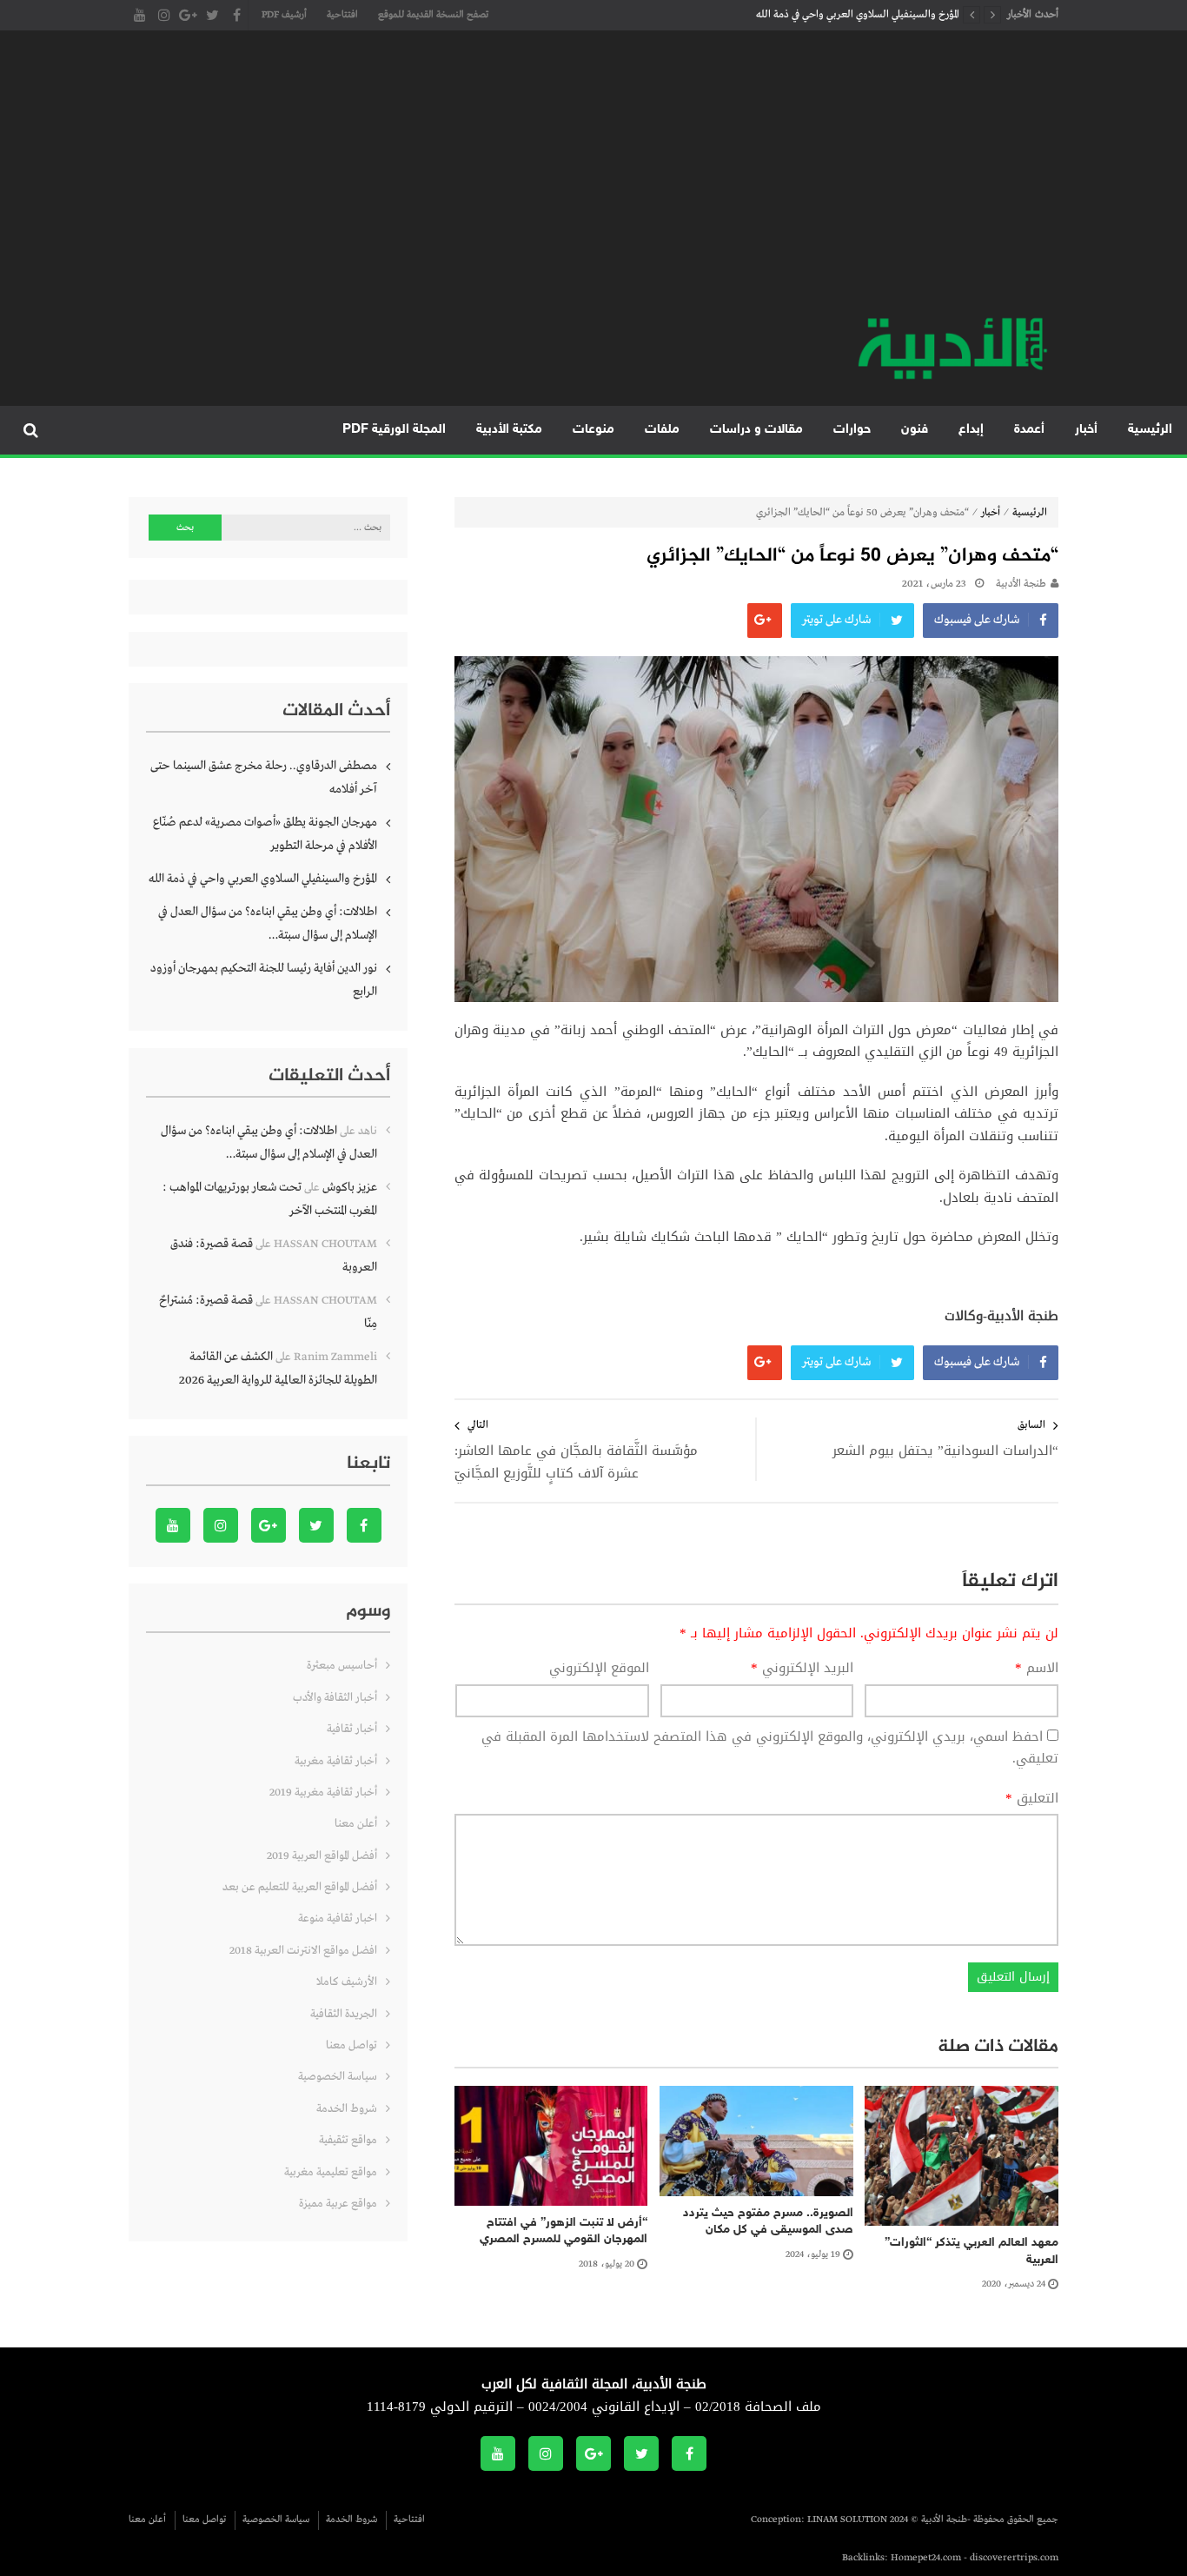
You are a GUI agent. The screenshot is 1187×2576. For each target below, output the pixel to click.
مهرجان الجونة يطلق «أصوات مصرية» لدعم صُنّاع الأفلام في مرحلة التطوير (265, 834)
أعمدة (1029, 430)
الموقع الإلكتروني (599, 1669)
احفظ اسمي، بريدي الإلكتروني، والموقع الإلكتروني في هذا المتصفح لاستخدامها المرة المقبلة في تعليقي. (770, 1748)
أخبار (1086, 430)
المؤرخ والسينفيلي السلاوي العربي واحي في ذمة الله (858, 15)
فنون (915, 430)
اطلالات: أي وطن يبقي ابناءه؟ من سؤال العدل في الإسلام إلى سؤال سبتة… (268, 923)
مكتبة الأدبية (509, 430)
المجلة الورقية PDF (394, 430)
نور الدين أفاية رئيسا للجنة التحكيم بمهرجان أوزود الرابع (264, 980)
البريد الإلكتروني (802, 1669)
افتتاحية (342, 15)
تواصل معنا (351, 2045)
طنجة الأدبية (1021, 584)
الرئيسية (1150, 430)
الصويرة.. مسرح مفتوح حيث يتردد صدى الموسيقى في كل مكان (768, 2222)
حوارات (852, 430)
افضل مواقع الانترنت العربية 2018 (303, 1951)
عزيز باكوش (350, 1187)
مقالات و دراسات (756, 430)
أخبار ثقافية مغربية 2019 (323, 1793)
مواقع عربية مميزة (338, 2204)
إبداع (971, 430)
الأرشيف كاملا (347, 1982)
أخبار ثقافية (352, 1729)
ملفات (662, 430)
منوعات (593, 430)
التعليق (1032, 1799)
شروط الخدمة (347, 2109)
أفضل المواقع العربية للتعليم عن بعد (300, 1887)
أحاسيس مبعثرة (342, 1666)
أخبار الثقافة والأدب (335, 1698)
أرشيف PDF (284, 15)
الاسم (1037, 1669)
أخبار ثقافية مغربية (336, 1761)
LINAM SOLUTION (847, 2520)
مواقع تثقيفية (348, 2140)
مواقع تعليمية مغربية (331, 2172)
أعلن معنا (356, 1824)
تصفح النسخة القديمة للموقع (433, 15)
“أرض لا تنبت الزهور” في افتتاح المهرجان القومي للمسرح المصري (564, 2231)
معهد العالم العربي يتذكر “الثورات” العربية (971, 2251)
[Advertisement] (593, 183)
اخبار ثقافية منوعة (338, 1919)
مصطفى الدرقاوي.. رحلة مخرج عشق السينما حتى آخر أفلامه (264, 777)
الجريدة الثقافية (344, 2014)
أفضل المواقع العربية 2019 (322, 1856)
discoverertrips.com (1014, 2558)
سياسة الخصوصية (338, 2077)
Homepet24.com (926, 2558)
